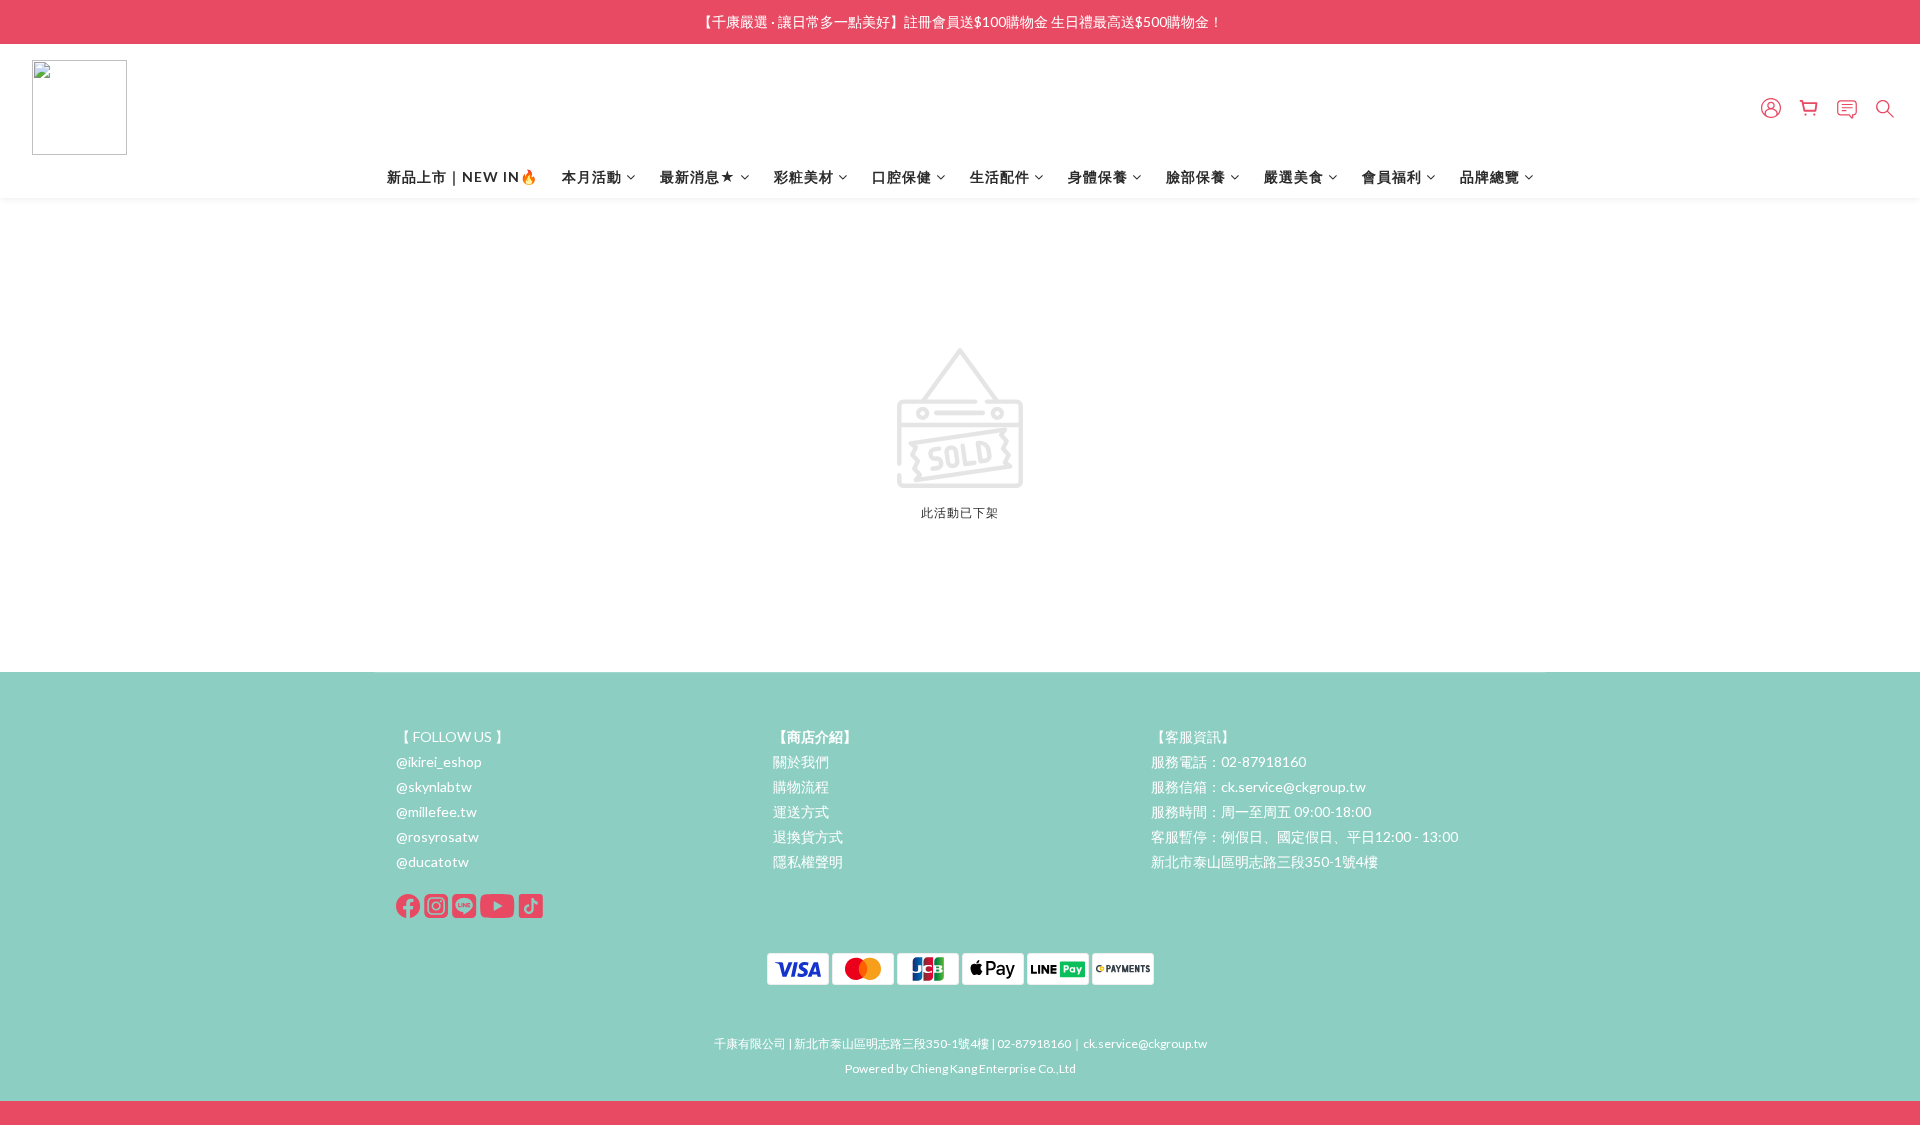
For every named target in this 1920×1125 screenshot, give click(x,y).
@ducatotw (432, 861)
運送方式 (801, 811)
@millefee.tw (436, 811)
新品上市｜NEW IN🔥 (462, 176)
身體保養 (1098, 176)
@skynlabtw (434, 786)
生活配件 (1000, 176)
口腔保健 (902, 176)
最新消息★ (698, 176)
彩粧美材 (804, 176)
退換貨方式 (808, 836)
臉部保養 (1196, 176)
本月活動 (592, 176)
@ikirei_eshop (439, 761)
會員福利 (1392, 176)
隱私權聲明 (808, 861)
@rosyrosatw (437, 836)
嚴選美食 (1294, 176)
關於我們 (801, 761)
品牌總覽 (1490, 176)
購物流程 (801, 786)
